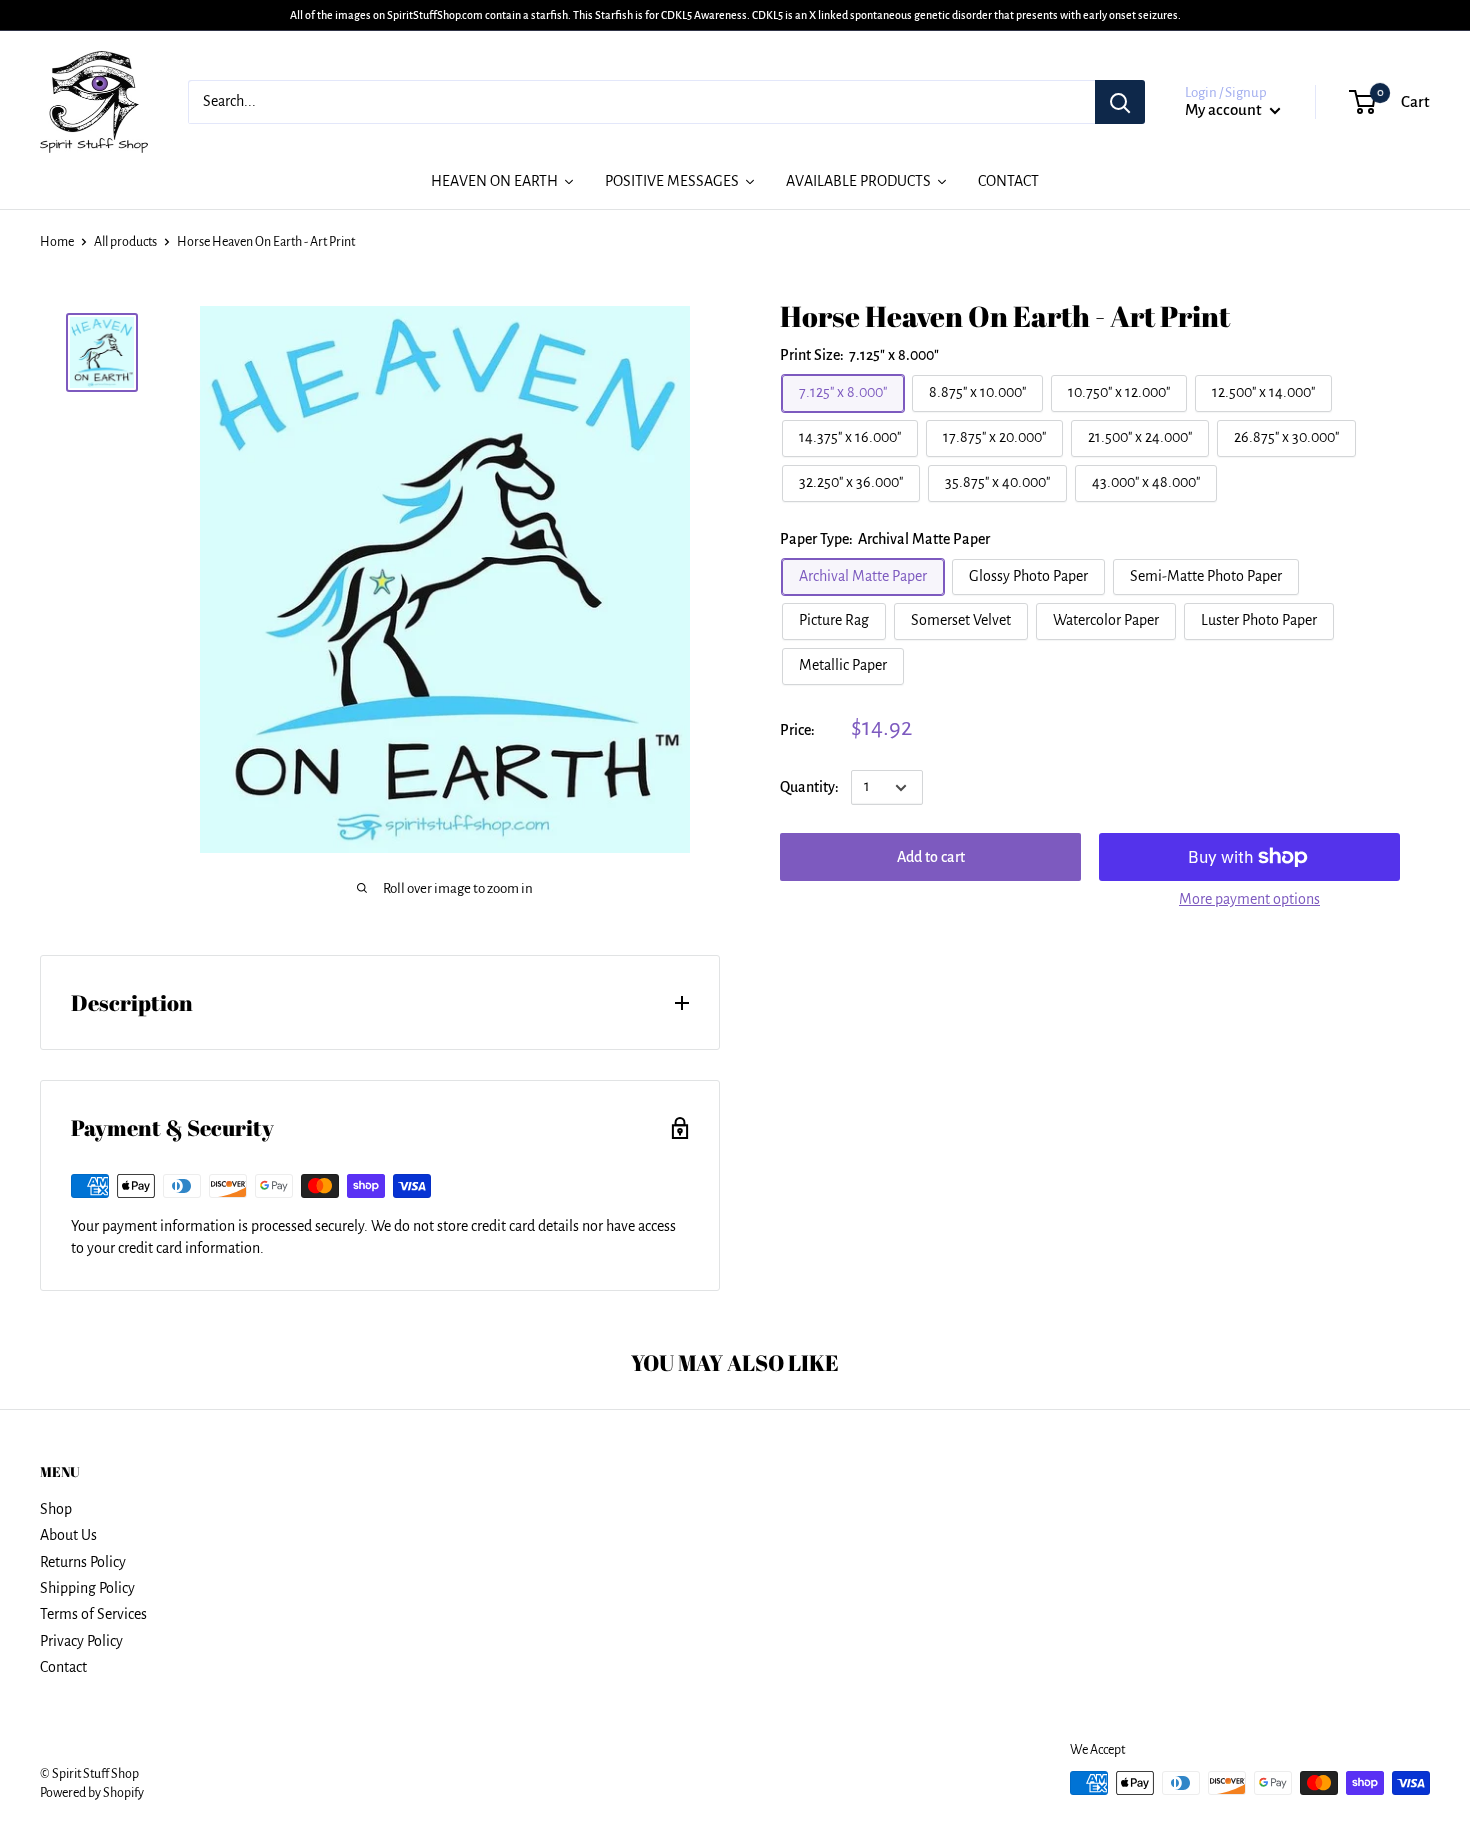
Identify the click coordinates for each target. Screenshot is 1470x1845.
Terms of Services (93, 1614)
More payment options (1249, 899)
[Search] (1120, 102)
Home (57, 242)
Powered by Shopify (92, 1793)
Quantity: (809, 787)
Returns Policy (83, 1562)
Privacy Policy (81, 1641)
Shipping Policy (87, 1588)
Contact (63, 1667)
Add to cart (931, 857)
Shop (56, 1509)
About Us (68, 1535)
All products (125, 242)
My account (1225, 109)
